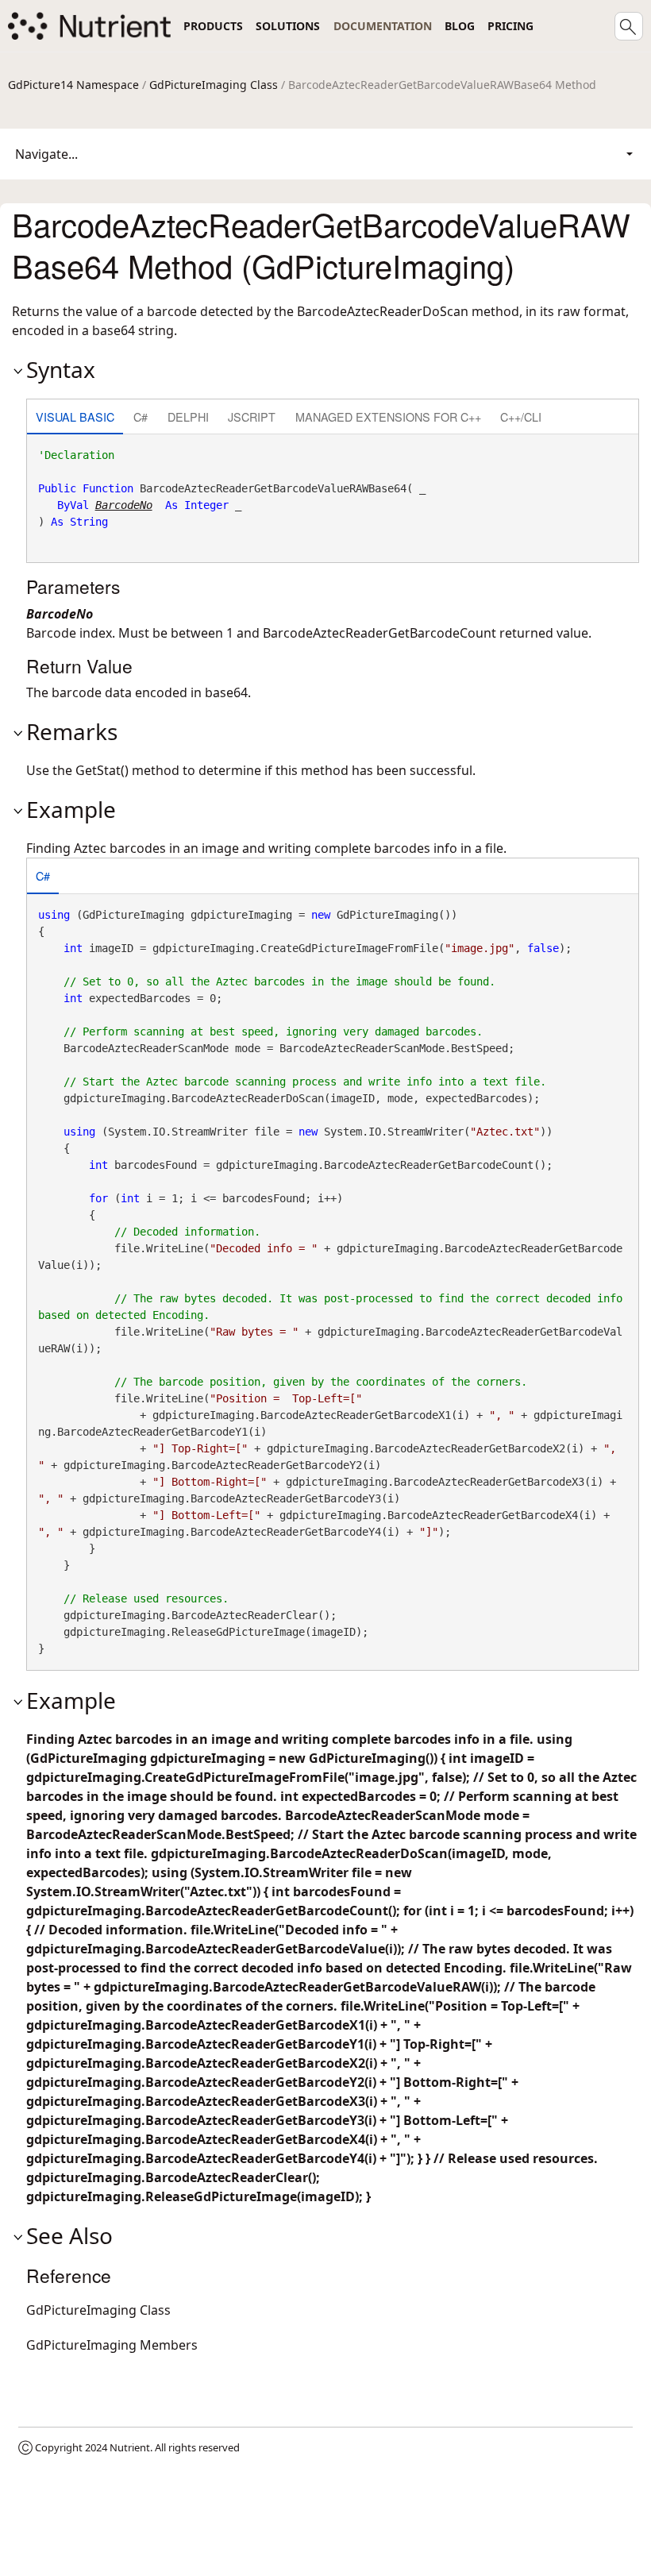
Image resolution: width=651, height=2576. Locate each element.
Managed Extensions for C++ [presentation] (388, 416)
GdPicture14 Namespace (73, 85)
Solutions (288, 26)
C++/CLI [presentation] (521, 416)
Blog (460, 26)
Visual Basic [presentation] (75, 416)
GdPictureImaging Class (214, 85)
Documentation (383, 26)
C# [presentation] (141, 416)
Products (213, 26)
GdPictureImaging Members (112, 2345)
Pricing (510, 26)
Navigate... (46, 154)
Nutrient (130, 2447)
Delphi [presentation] (188, 416)
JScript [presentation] (252, 416)
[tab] (75, 418)
